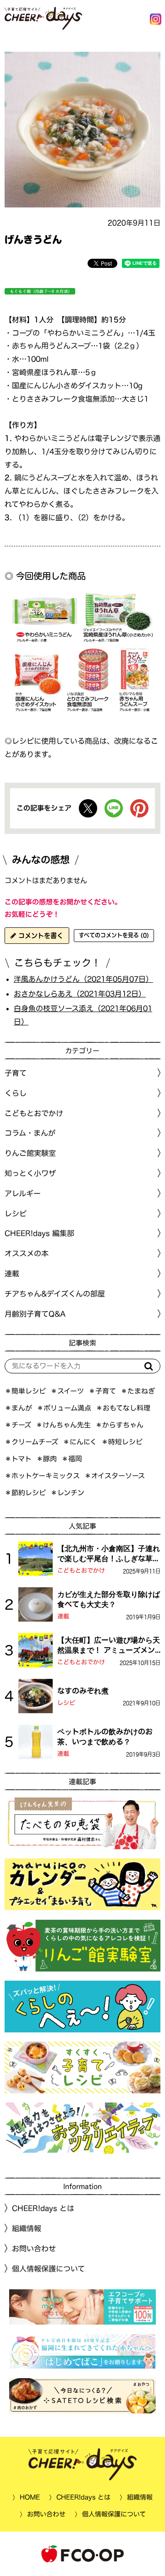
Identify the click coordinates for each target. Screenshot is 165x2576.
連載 (12, 1274)
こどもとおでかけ (81, 1571)
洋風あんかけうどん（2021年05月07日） (83, 979)
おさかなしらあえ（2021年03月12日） (80, 994)
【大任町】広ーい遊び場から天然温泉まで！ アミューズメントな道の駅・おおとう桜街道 (109, 1646)
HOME (30, 2497)
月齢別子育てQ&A (35, 1313)
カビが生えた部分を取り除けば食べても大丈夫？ (109, 1599)
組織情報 (27, 2228)
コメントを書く (40, 936)
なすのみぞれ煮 (83, 1691)
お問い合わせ (34, 2249)
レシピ (66, 1703)
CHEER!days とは (43, 2208)
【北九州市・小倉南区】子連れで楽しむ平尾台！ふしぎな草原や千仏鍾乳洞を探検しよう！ (109, 1554)
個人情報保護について (48, 2269)
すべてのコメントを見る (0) (114, 935)
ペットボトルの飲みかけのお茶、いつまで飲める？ (105, 1737)
